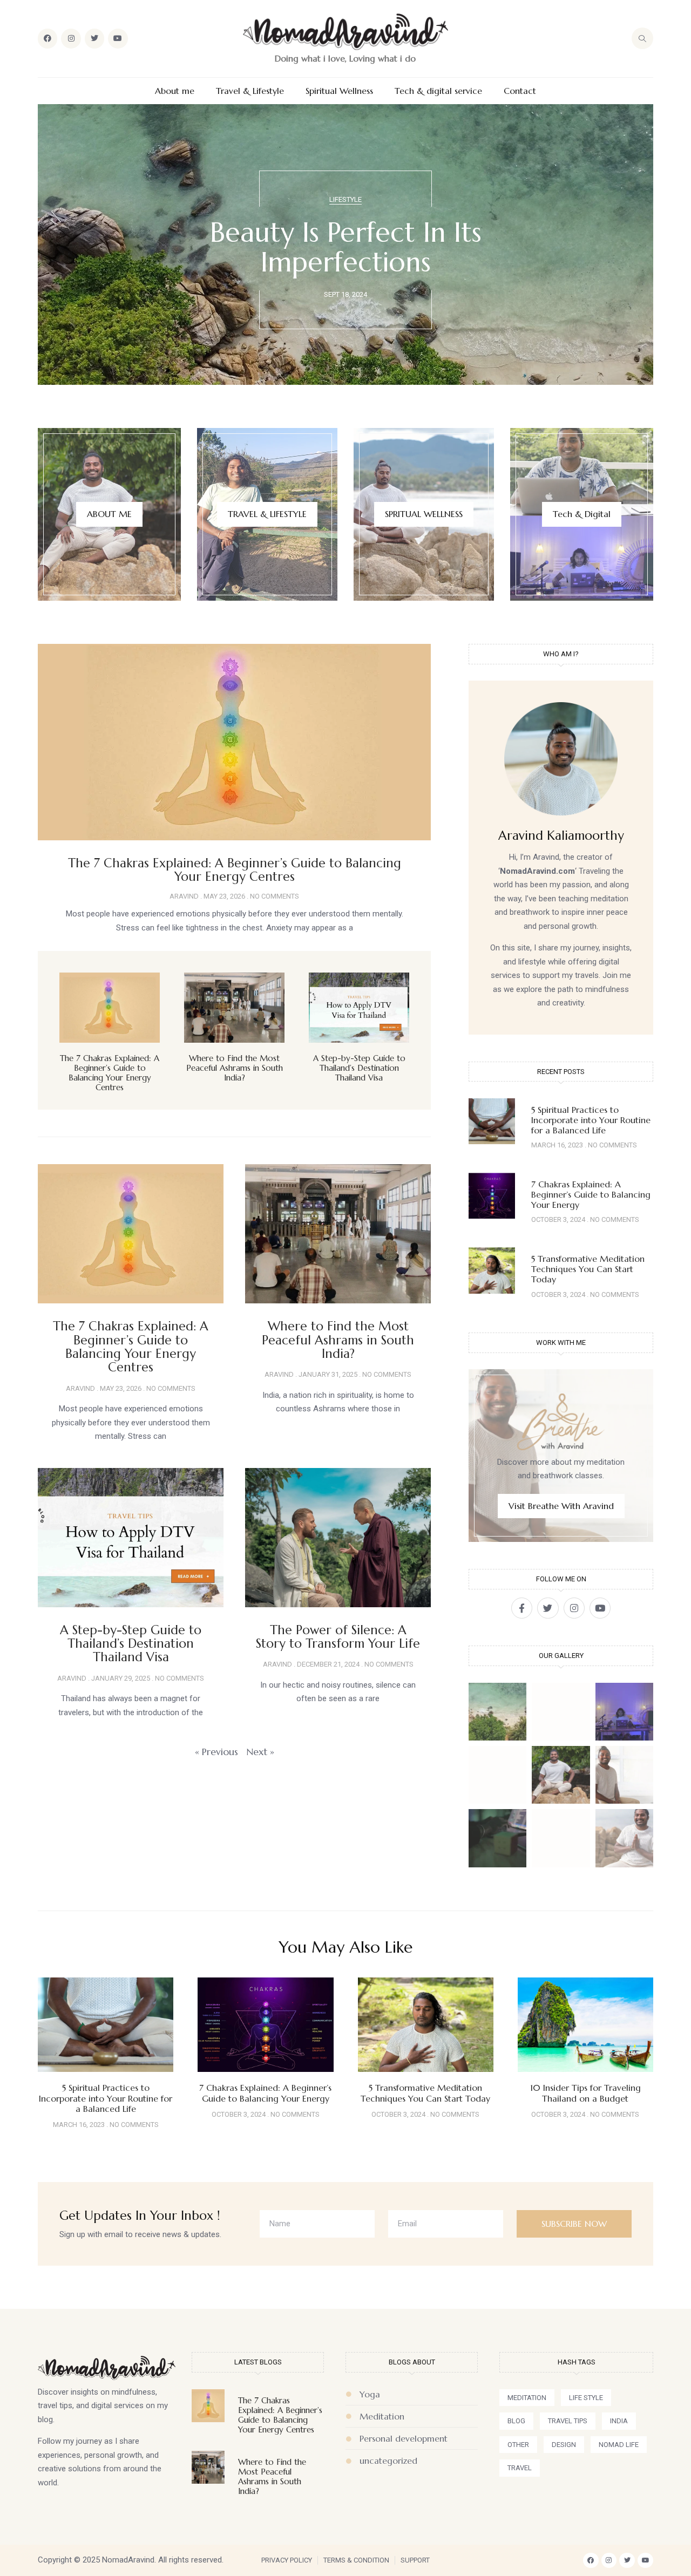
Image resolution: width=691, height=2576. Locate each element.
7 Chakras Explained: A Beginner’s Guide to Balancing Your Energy (591, 1194)
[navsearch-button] (642, 38)
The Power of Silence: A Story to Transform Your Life (338, 1637)
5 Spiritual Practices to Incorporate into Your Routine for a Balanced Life (591, 1120)
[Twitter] (94, 38)
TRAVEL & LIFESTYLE (267, 514)
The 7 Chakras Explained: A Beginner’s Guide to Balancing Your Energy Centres (235, 870)
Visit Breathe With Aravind (561, 1506)
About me (175, 91)
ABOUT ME (109, 514)
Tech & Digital (582, 514)
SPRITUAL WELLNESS (424, 514)
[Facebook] (48, 38)
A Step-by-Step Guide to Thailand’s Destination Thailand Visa (359, 1068)
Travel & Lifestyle (250, 91)
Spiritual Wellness (339, 91)
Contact (520, 91)
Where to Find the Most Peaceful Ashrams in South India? (235, 1068)
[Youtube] (118, 38)
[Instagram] (71, 38)
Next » (260, 1752)
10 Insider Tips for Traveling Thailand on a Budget (585, 2093)
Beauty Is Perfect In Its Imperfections (346, 247)
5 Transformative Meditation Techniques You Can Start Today (588, 1269)
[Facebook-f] (522, 1608)
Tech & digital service (438, 91)
